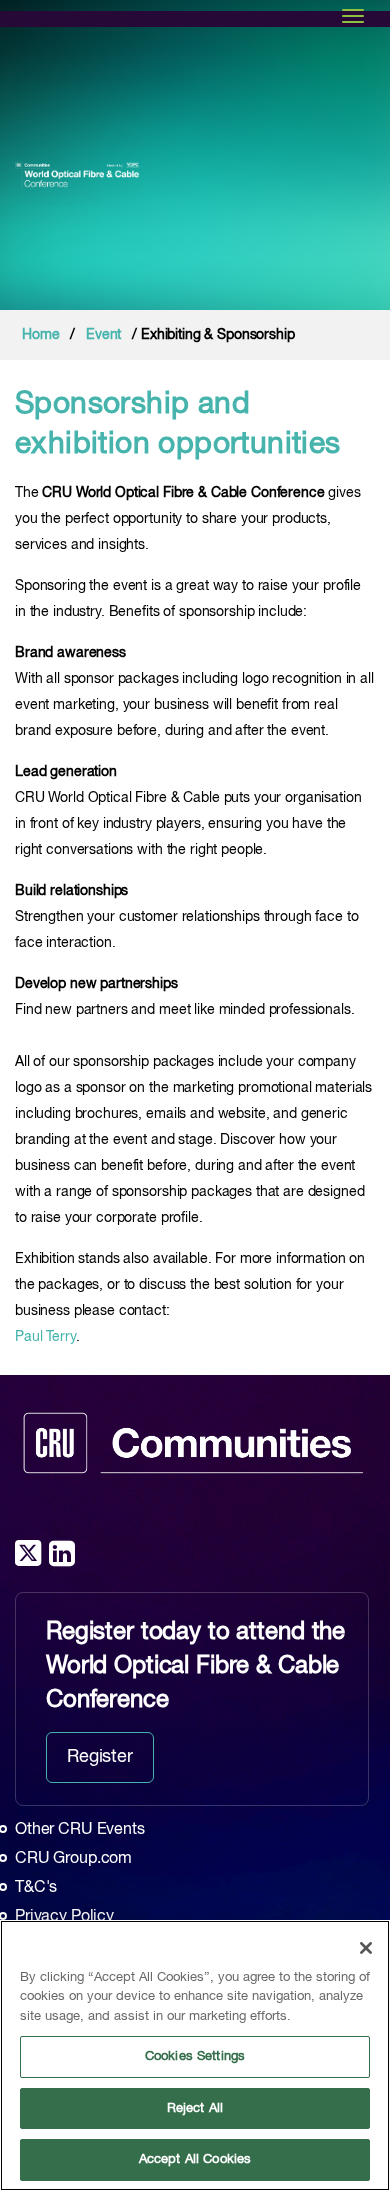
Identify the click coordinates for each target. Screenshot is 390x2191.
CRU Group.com (73, 1859)
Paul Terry (45, 1337)
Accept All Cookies (195, 2159)
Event (103, 335)
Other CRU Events (80, 1830)
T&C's (36, 1888)
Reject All (195, 2108)
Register (100, 1757)
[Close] (366, 1948)
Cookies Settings (195, 2056)
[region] (195, 2055)
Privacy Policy (64, 1917)
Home (40, 335)
